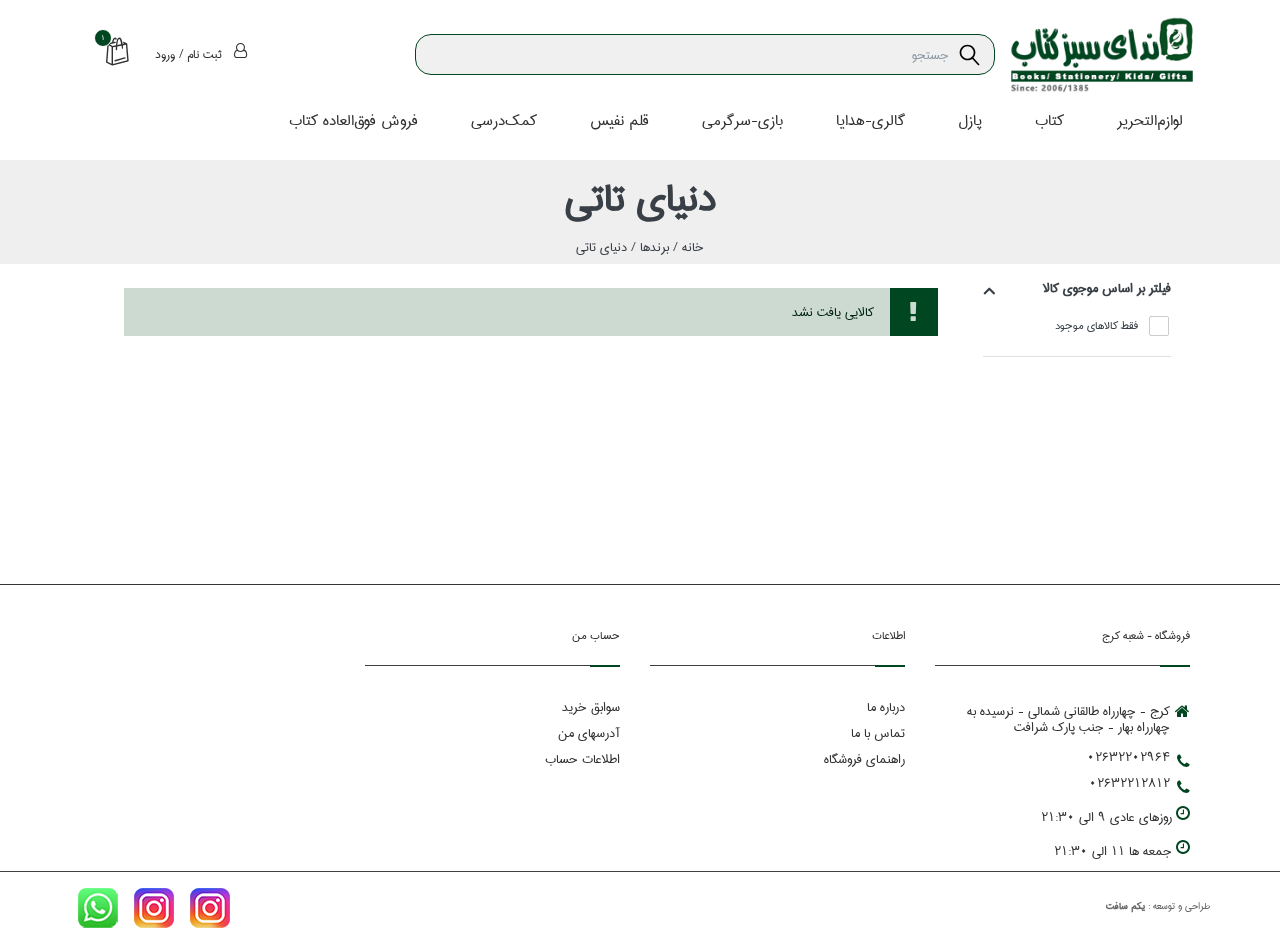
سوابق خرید (591, 707)
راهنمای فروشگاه (864, 759)
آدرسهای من (589, 733)
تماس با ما (878, 733)
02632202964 (1128, 757)
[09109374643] (98, 912)
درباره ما (886, 707)
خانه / (686, 247)
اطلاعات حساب (582, 759)
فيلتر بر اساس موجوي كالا (1107, 288)
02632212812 (1129, 783)
